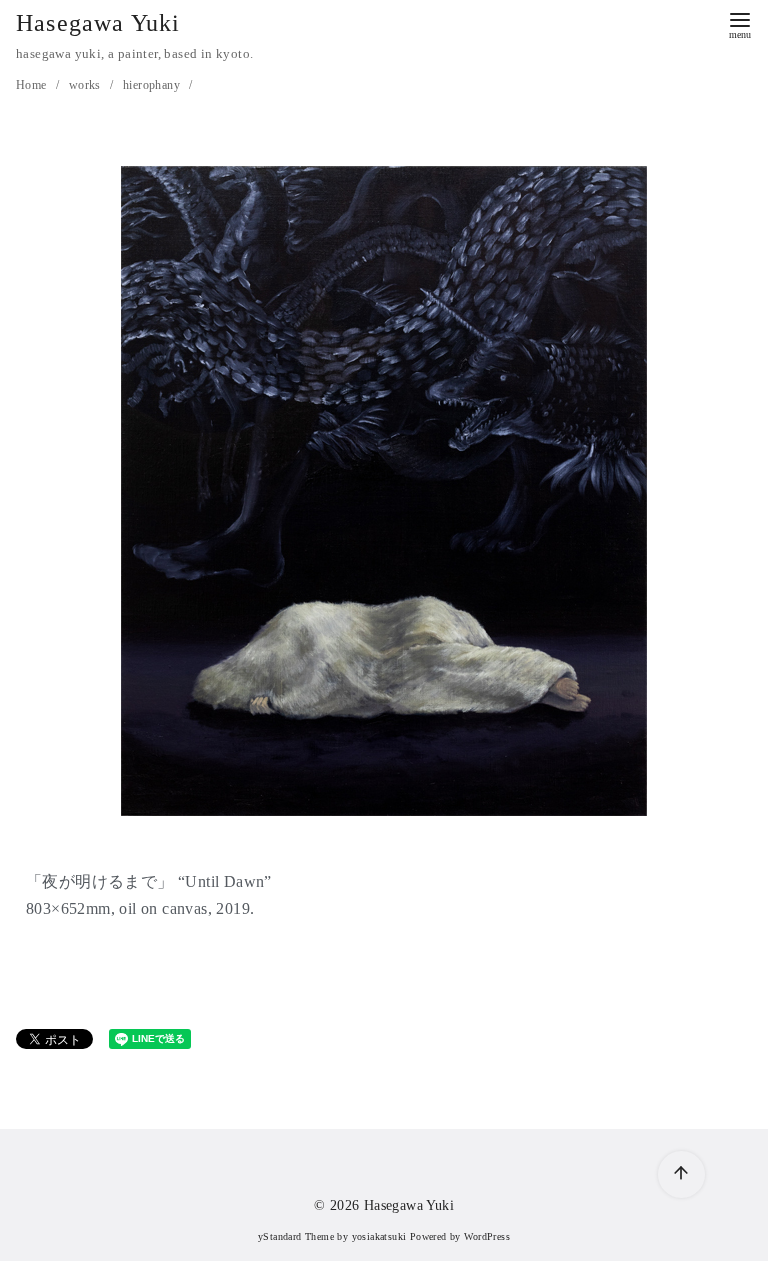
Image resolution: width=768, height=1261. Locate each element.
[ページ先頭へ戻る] (681, 1174)
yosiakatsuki (379, 1236)
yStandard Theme (296, 1236)
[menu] (740, 23)
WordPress (487, 1236)
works (86, 85)
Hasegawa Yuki (98, 23)
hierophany (153, 85)
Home (33, 85)
